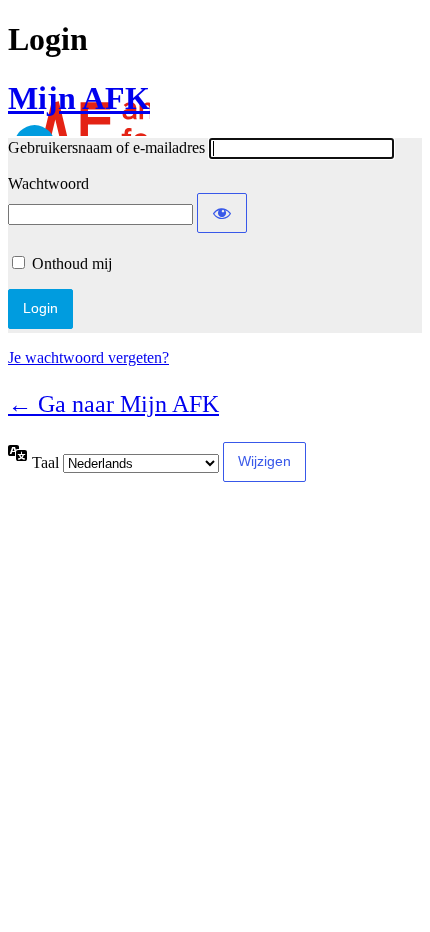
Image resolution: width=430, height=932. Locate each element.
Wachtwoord (48, 183)
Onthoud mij (72, 263)
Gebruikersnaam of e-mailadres (106, 147)
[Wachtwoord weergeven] (222, 213)
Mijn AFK (79, 98)
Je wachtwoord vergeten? (88, 357)
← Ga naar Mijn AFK (113, 404)
